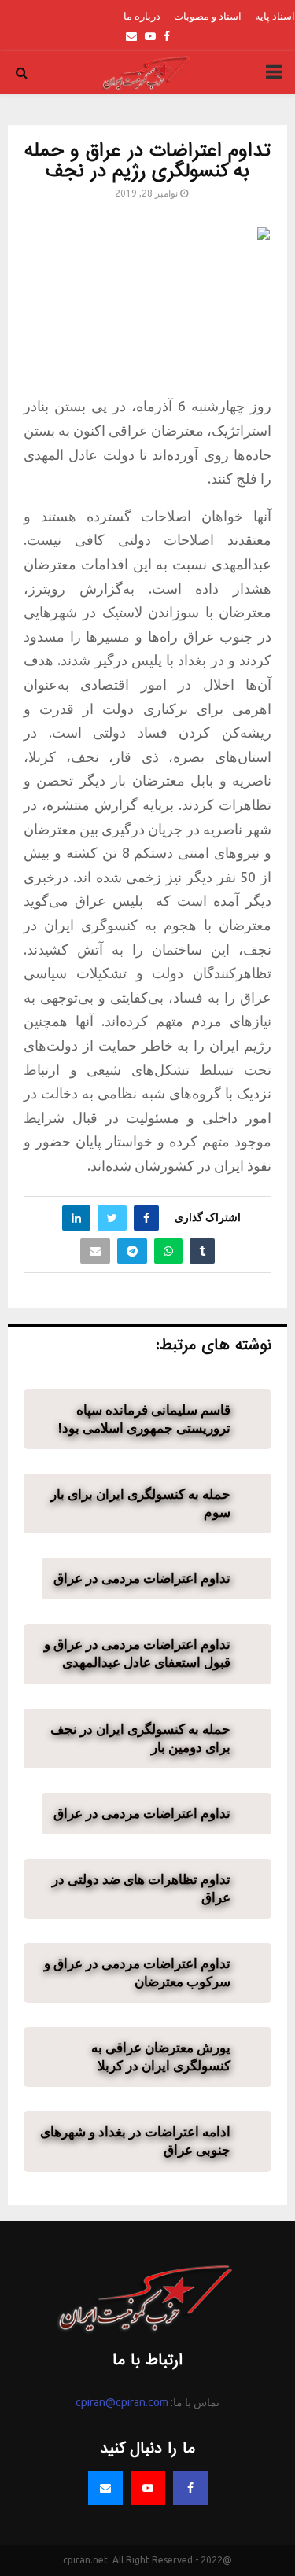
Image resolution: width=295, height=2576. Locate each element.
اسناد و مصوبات (208, 16)
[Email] (105, 2488)
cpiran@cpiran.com (122, 2402)
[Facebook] (190, 2488)
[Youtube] (148, 2488)
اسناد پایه (275, 16)
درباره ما (142, 16)
